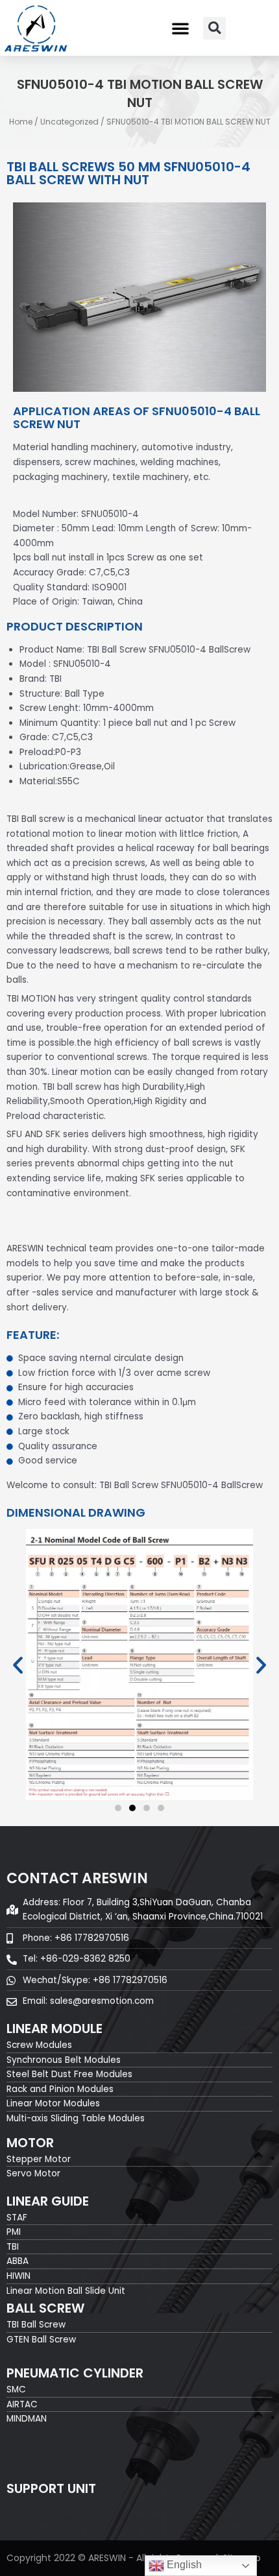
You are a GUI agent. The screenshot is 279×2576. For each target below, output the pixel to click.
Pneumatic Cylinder (75, 2373)
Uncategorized (69, 122)
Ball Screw (45, 2308)
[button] (180, 28)
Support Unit (51, 2488)
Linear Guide (48, 2201)
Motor (30, 2143)
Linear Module (55, 2028)
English (183, 2565)
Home (21, 122)
